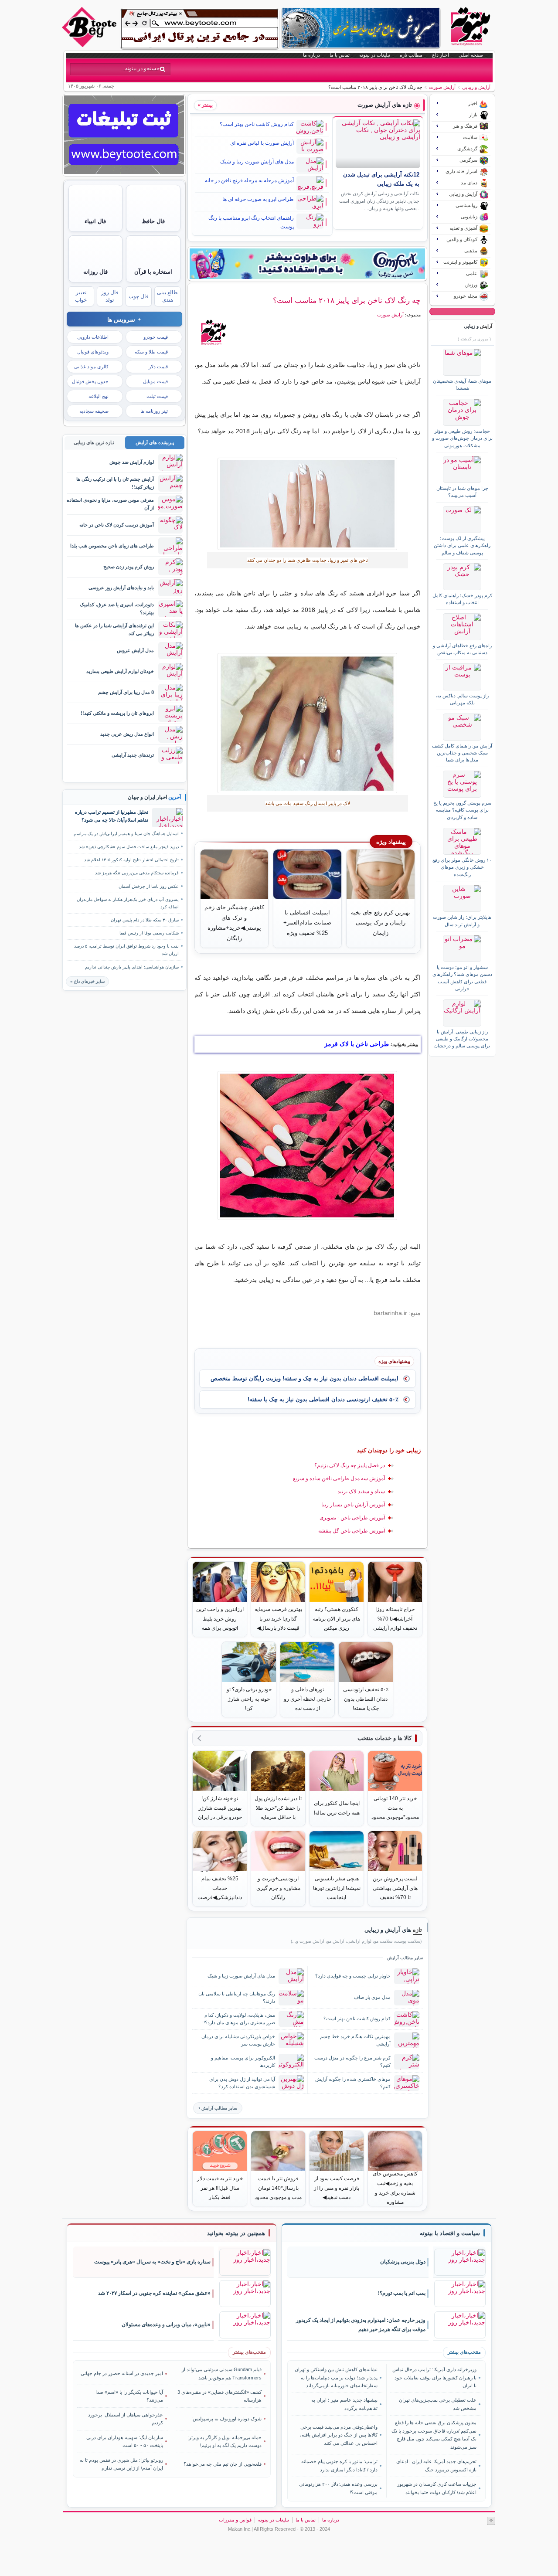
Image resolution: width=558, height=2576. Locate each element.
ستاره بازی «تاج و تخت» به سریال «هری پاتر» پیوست (152, 2262)
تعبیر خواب (81, 296)
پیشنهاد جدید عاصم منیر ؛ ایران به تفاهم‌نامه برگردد (344, 2404)
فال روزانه (95, 272)
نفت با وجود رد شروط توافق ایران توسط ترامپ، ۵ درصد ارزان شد (126, 950)
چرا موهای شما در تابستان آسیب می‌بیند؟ (462, 492)
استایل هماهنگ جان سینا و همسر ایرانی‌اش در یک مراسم (126, 834)
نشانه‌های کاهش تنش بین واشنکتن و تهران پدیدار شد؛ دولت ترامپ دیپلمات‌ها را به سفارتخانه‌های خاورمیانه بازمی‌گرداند (336, 2377)
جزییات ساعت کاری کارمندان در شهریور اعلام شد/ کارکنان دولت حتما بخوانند (437, 2488)
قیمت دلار (158, 367)
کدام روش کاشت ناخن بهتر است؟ (257, 124)
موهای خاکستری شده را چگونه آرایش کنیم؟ (353, 2083)
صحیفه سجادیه (94, 411)
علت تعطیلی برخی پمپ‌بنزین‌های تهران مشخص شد (437, 2404)
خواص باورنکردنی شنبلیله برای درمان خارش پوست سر (238, 2040)
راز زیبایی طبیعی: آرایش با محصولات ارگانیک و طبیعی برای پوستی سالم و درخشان (462, 1039)
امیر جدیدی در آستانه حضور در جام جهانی (122, 2373)
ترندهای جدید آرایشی (133, 755)
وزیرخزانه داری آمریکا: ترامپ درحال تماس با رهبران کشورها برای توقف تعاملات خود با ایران (434, 2377)
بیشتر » (205, 105)
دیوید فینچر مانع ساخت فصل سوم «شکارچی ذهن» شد (129, 847)
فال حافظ (153, 221)
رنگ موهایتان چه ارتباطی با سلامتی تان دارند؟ (237, 1997)
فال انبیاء (95, 221)
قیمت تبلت (157, 396)
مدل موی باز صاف (372, 1997)
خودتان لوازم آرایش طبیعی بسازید (120, 671)
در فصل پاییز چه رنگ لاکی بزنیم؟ (350, 1465)
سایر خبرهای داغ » (87, 981)
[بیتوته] (90, 45)
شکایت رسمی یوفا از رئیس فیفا (149, 933)
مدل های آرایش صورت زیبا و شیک (257, 162)
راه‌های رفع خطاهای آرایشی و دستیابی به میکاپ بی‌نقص (462, 649)
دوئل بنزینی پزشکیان (403, 2262)
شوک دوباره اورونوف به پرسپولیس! (226, 2419)
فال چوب (139, 296)
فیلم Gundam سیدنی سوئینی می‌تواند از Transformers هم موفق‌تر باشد (222, 2373)
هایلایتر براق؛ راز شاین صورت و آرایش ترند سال (462, 921)
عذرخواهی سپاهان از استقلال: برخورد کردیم (126, 2419)
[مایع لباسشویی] (307, 264)
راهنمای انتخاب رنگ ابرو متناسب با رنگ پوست (251, 222)
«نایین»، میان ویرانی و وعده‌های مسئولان (166, 2325)
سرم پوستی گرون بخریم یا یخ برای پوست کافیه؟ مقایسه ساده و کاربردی (462, 810)
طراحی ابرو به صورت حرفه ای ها (258, 199)
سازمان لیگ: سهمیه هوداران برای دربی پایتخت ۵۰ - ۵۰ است (125, 2441)
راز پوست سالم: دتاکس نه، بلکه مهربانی (462, 699)
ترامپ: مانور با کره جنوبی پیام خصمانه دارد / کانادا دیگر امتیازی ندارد (339, 2465)
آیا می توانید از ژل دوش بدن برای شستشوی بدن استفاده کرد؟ (242, 2083)
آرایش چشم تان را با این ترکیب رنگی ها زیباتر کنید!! (115, 483)
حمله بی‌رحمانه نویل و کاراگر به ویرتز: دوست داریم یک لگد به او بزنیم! (225, 2441)
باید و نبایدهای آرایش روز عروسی (121, 588)
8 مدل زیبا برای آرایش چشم (126, 692)
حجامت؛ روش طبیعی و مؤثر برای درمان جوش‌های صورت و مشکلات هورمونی (462, 438)
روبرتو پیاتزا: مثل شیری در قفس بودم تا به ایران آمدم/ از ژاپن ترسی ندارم (121, 2464)
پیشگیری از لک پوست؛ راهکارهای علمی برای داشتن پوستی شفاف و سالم (462, 545)
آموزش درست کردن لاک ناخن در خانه (117, 525)
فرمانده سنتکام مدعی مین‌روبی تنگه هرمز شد (137, 873)
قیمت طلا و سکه (151, 352)
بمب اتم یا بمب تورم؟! (402, 2293)
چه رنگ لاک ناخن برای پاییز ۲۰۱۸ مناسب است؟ (347, 300)
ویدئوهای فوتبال (93, 352)
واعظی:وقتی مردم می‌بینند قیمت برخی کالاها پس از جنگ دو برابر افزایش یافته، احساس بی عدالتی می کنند (339, 2435)
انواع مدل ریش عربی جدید (127, 734)
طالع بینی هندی (167, 296)
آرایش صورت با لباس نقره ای (262, 143)
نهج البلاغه (99, 396)
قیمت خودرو (156, 337)
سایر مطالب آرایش (219, 2108)
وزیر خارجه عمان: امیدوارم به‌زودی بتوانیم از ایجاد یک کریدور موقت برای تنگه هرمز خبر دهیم (361, 2325)
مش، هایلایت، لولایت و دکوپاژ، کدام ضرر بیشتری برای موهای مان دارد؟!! (239, 2019)
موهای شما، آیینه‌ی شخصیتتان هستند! (462, 384)
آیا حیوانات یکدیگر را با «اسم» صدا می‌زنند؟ (129, 2396)
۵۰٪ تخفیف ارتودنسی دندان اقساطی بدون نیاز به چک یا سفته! (323, 1399)
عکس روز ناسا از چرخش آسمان (149, 886)
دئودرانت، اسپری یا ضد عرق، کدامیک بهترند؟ (117, 608)
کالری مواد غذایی (91, 367)
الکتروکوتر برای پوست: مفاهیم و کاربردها (243, 2061)
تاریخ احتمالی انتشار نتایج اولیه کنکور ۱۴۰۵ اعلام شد (131, 860)
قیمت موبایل (155, 381)
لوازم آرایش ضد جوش (132, 462)
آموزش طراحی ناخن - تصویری (352, 1518)
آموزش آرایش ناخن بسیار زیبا (353, 1505)
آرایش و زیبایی (476, 87)
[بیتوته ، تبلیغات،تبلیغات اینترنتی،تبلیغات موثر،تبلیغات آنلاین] (200, 29)
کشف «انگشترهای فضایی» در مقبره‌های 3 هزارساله (219, 2396)
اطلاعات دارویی (93, 337)
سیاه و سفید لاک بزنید (361, 1492)
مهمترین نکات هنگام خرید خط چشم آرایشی (355, 2040)
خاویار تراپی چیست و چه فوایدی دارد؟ (353, 1976)
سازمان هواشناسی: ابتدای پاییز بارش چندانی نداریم (132, 967)
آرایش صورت (442, 87)
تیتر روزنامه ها (154, 411)
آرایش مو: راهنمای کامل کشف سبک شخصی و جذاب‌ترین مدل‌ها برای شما (462, 753)
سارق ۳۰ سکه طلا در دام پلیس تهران (145, 920)
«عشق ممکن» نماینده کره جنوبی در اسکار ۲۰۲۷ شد (154, 2293)
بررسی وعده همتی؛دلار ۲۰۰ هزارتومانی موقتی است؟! (338, 2488)
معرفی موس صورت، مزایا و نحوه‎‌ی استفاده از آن (110, 504)
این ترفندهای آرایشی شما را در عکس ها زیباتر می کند (114, 629)
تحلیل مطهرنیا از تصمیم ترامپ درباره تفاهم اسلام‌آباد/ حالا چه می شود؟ (112, 816)
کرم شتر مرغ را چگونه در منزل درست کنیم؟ (352, 2061)
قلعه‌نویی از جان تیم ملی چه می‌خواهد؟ (223, 2464)
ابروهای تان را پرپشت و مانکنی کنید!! (117, 713)
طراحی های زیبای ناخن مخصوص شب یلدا (112, 546)
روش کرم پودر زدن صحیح (129, 567)
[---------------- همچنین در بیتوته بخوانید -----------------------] (236, 2233)
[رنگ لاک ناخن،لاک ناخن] (308, 504)
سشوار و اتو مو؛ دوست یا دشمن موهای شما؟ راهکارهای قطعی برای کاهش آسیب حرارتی (462, 978)
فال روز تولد (110, 296)
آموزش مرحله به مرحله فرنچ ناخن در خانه (249, 180)
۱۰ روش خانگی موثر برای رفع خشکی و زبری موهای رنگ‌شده (462, 867)
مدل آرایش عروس (135, 650)
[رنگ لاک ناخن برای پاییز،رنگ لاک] (308, 723)
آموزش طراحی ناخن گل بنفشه (352, 1531)
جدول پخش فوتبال (90, 381)
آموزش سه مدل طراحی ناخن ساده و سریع (339, 1478)
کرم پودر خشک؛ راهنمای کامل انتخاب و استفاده (462, 599)
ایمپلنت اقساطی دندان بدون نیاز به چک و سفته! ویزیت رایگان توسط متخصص (305, 1378)
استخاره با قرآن (153, 272)
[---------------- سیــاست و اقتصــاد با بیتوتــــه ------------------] (450, 2233)
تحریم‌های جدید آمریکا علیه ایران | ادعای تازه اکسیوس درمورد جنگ (436, 2465)
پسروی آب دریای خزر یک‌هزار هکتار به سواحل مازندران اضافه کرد (128, 903)
